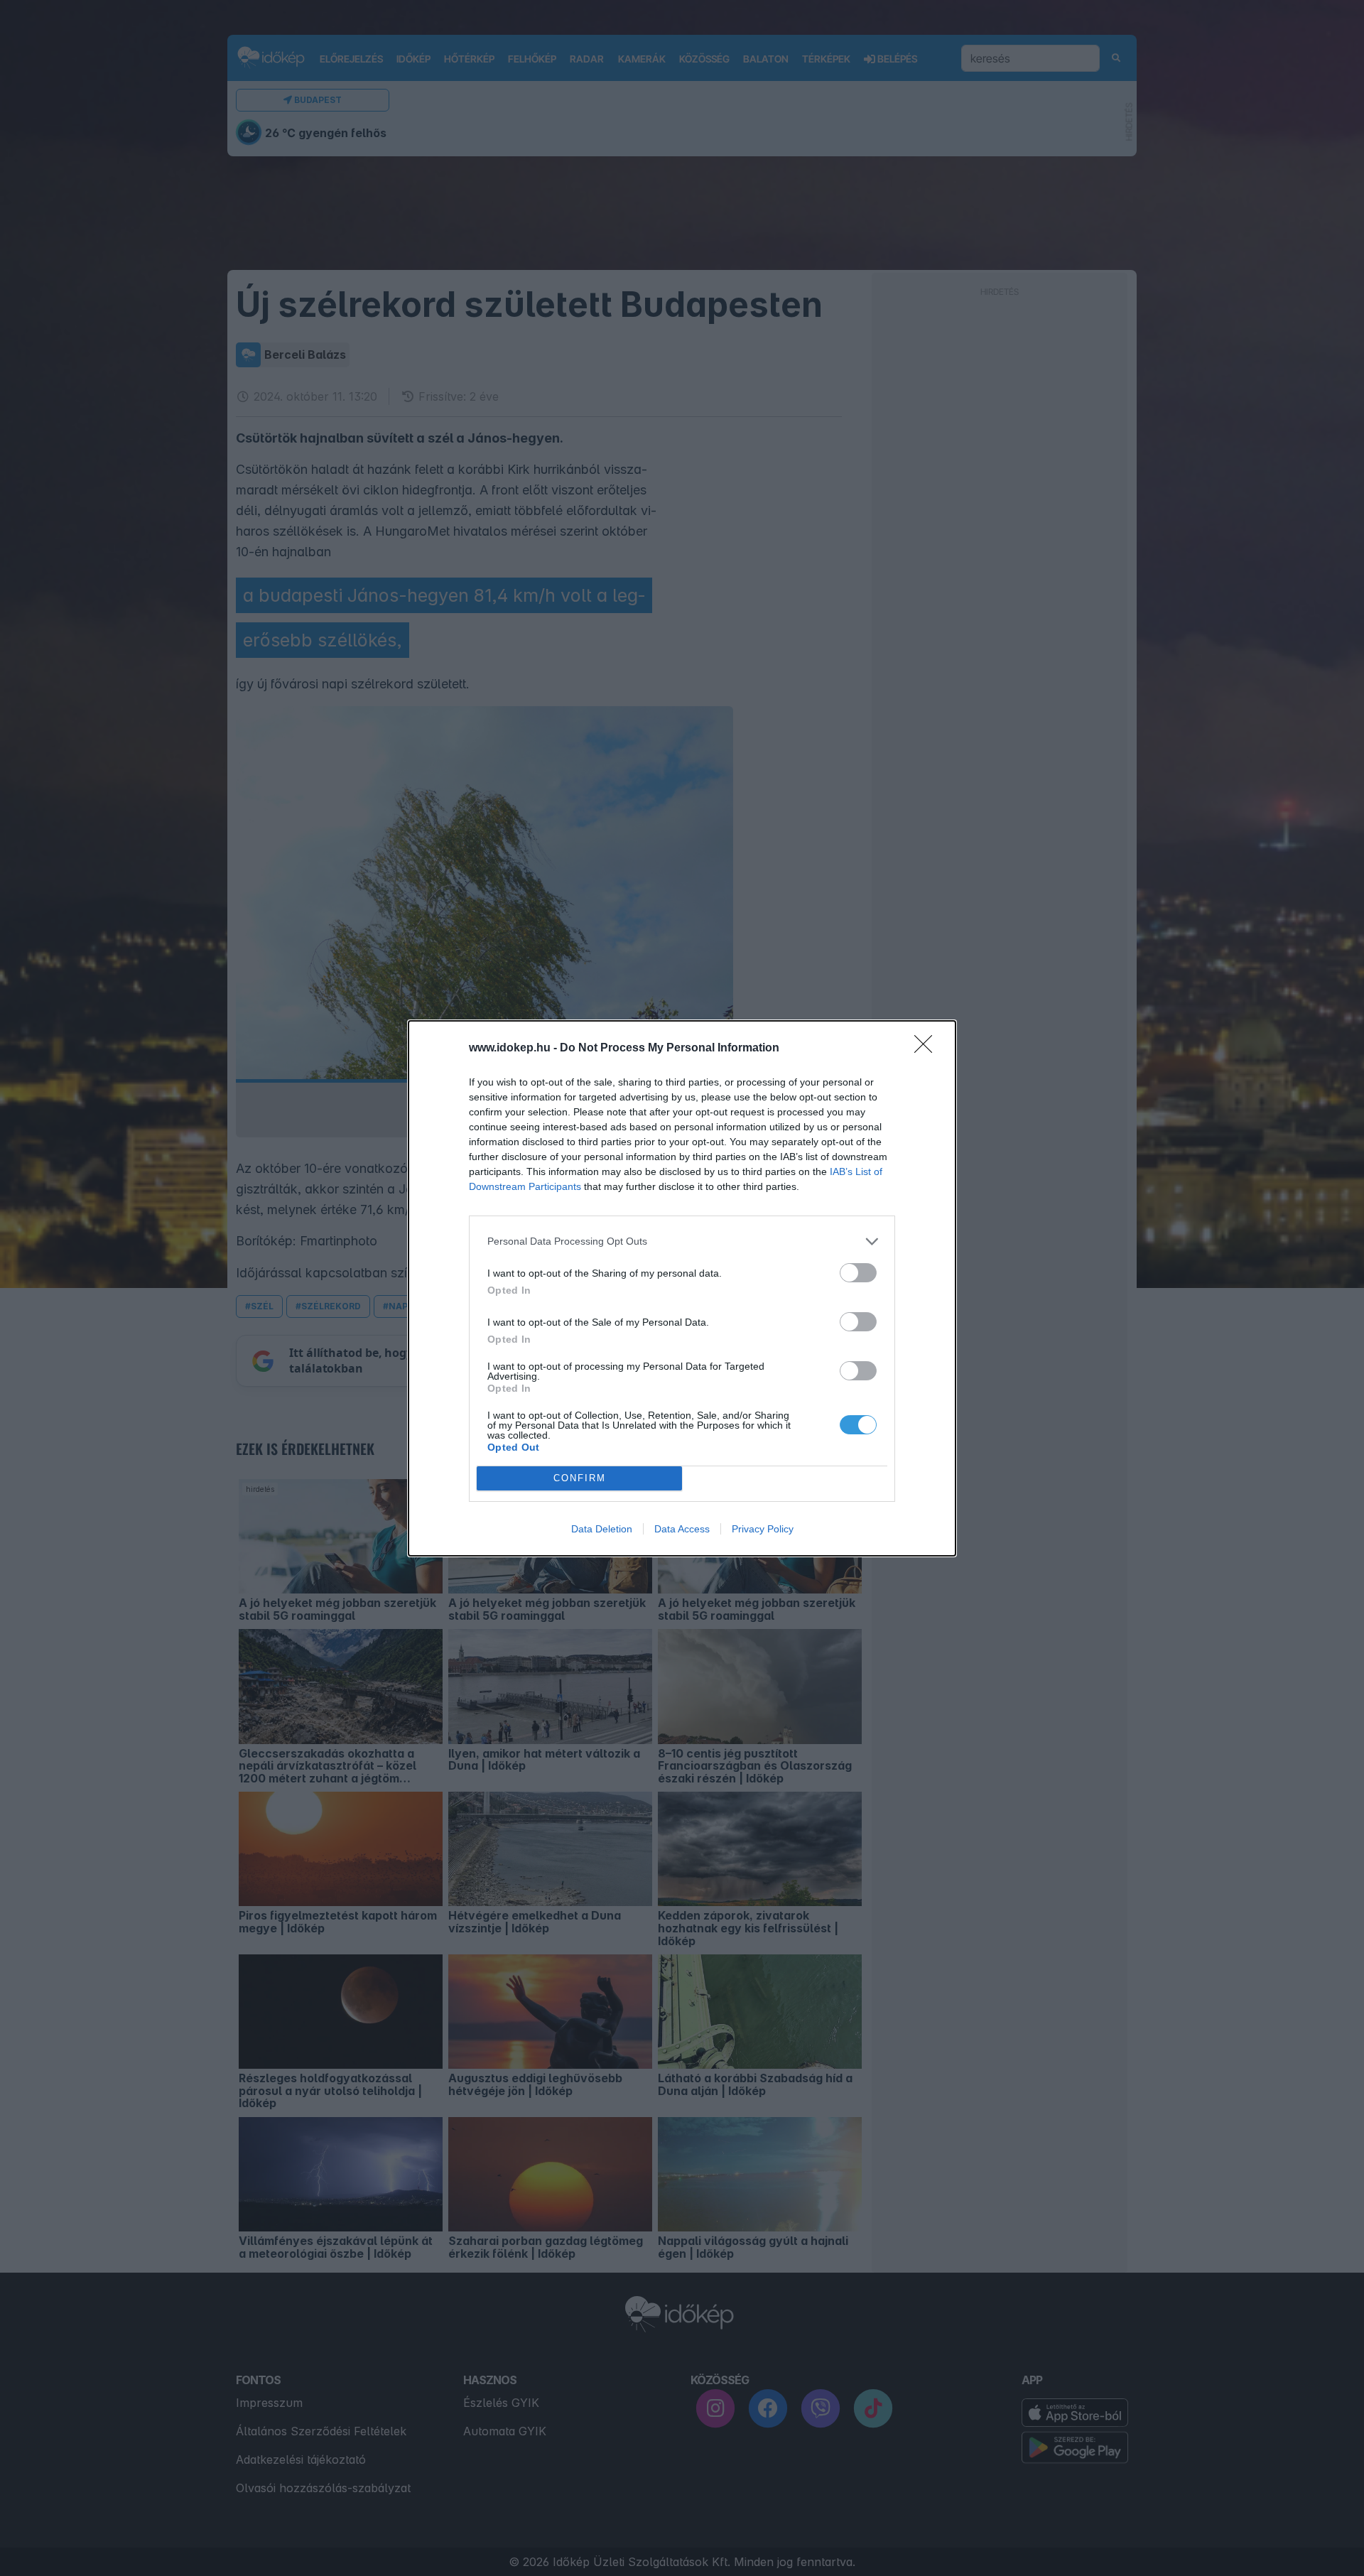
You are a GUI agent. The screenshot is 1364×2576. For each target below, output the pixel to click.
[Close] (928, 1049)
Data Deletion (602, 1529)
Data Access (682, 1529)
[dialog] (682, 1288)
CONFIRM (580, 1478)
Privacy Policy (763, 1529)
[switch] (858, 1273)
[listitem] (682, 1241)
